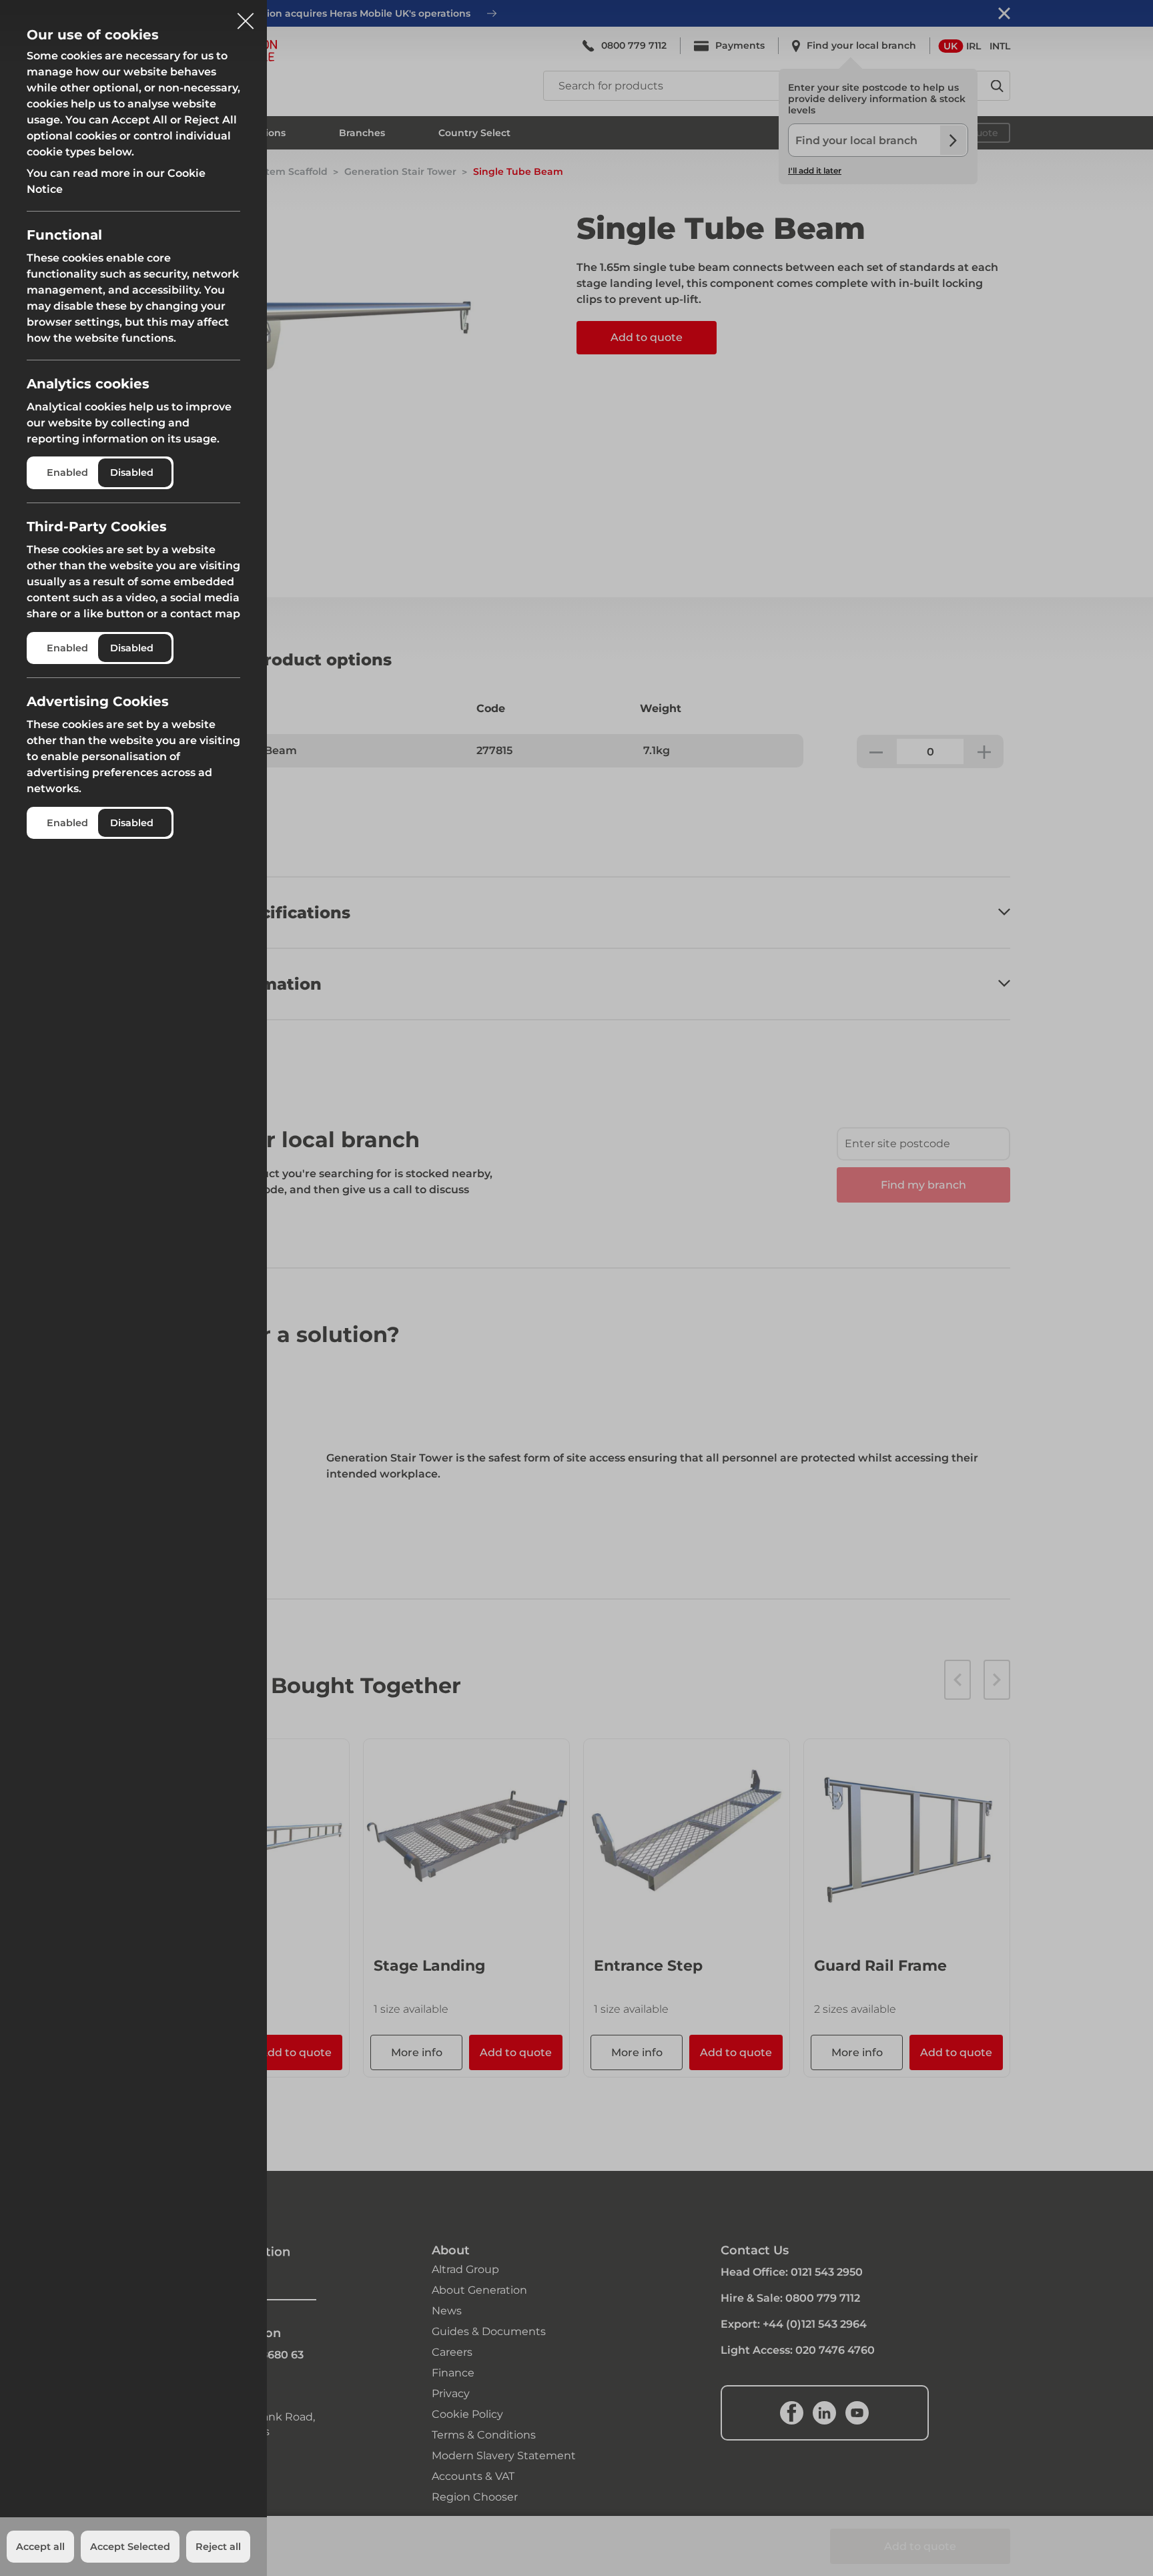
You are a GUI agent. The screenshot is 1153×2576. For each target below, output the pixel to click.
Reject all (218, 2547)
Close (246, 16)
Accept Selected (130, 2547)
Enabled (67, 472)
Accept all (40, 2547)
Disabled (132, 472)
